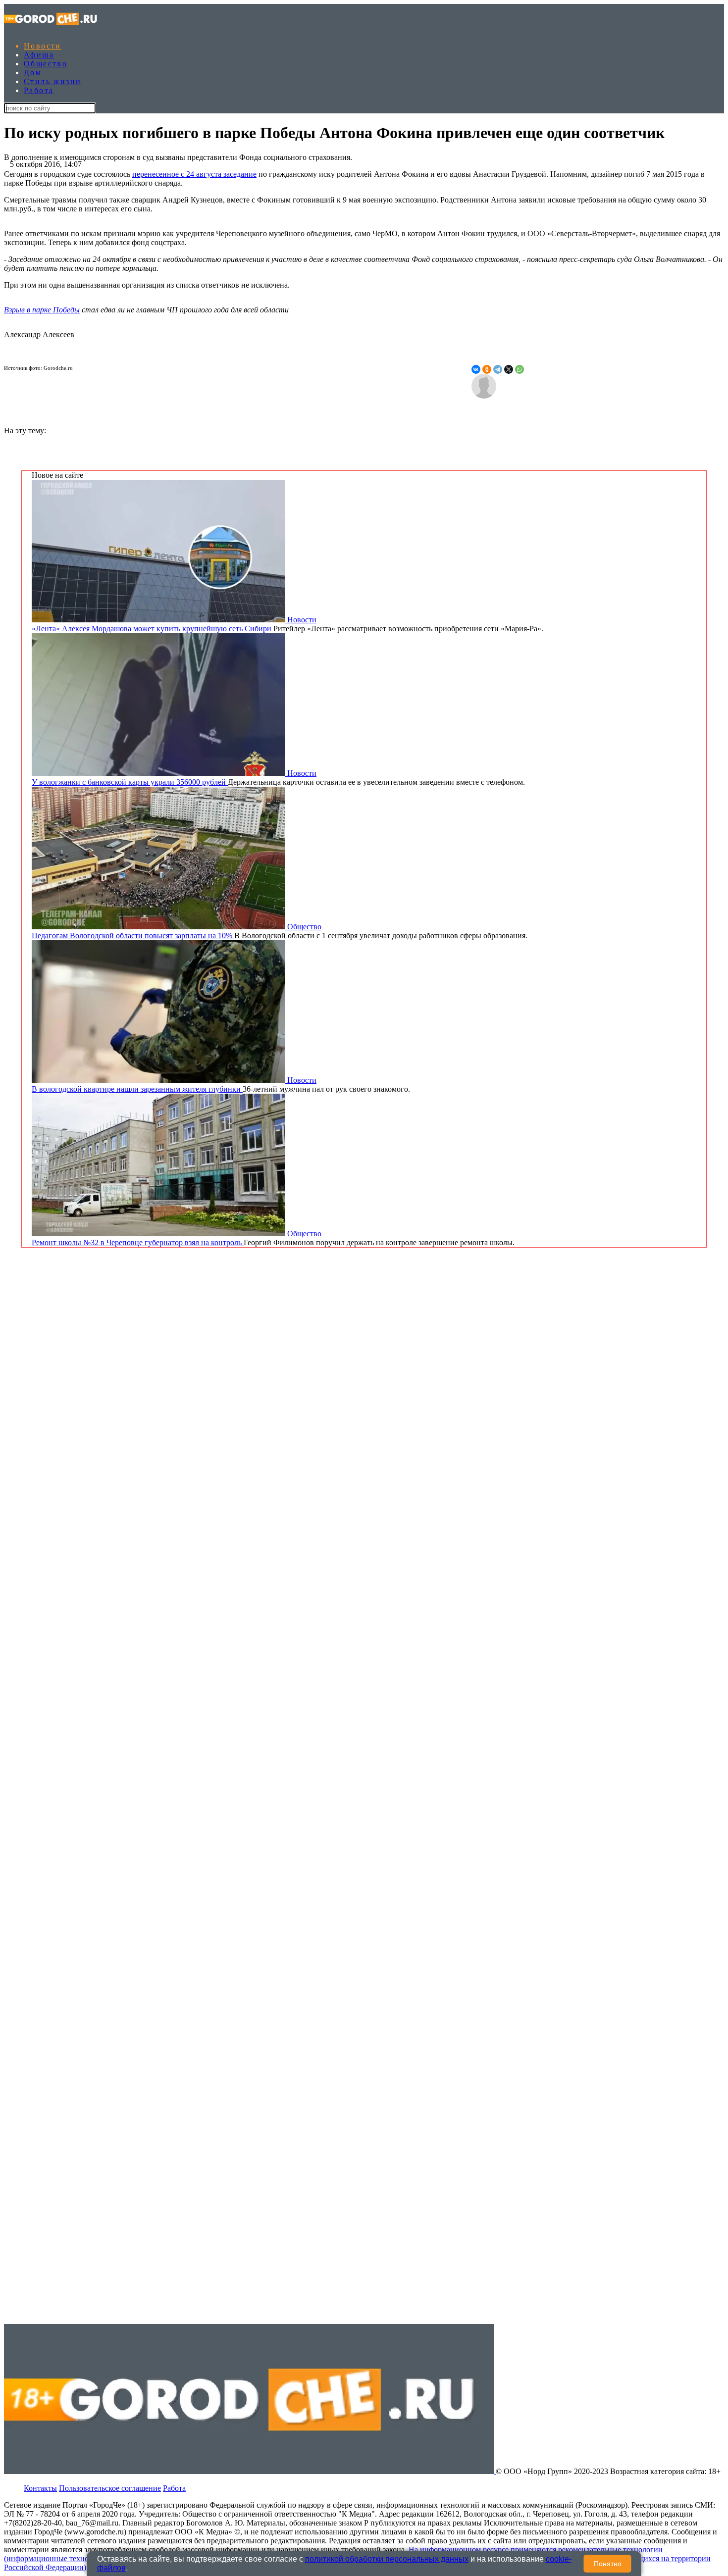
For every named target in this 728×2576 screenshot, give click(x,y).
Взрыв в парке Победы (42, 310)
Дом (33, 73)
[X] (509, 369)
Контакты (40, 2488)
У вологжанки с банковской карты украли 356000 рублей (130, 782)
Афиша (39, 55)
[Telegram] (498, 369)
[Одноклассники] (487, 369)
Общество (46, 64)
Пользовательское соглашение (110, 2488)
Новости (43, 46)
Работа (39, 90)
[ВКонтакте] (476, 369)
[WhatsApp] (520, 369)
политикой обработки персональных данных (387, 2559)
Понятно (608, 2564)
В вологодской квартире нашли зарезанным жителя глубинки (137, 1089)
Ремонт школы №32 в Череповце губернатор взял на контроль (138, 1242)
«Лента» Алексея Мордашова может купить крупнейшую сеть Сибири (153, 629)
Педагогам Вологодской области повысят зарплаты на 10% (133, 935)
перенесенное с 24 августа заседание (194, 174)
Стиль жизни (52, 81)
